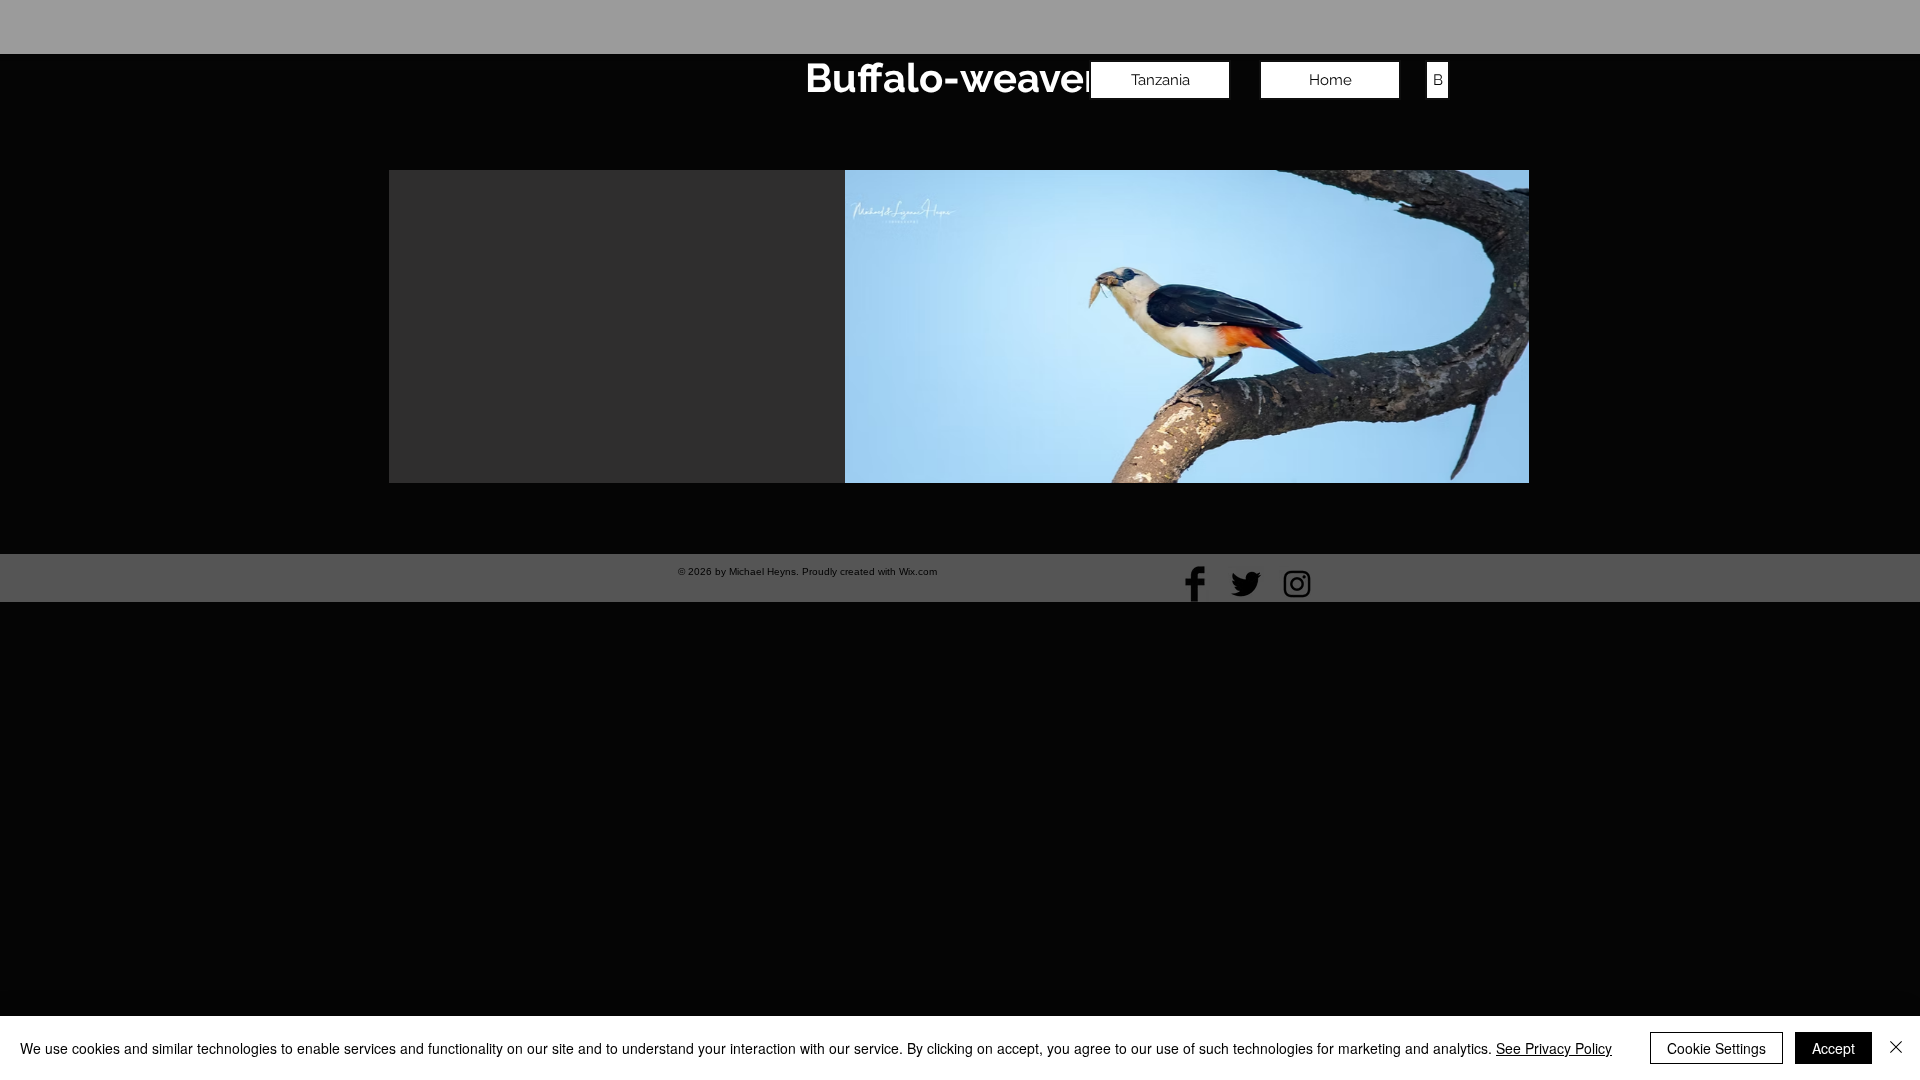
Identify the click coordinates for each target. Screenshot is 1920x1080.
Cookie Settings (1716, 1048)
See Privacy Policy (1554, 1048)
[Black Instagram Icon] (1297, 584)
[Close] (1896, 1048)
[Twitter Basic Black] (1246, 584)
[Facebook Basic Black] (1195, 584)
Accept (1833, 1048)
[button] (963, 326)
